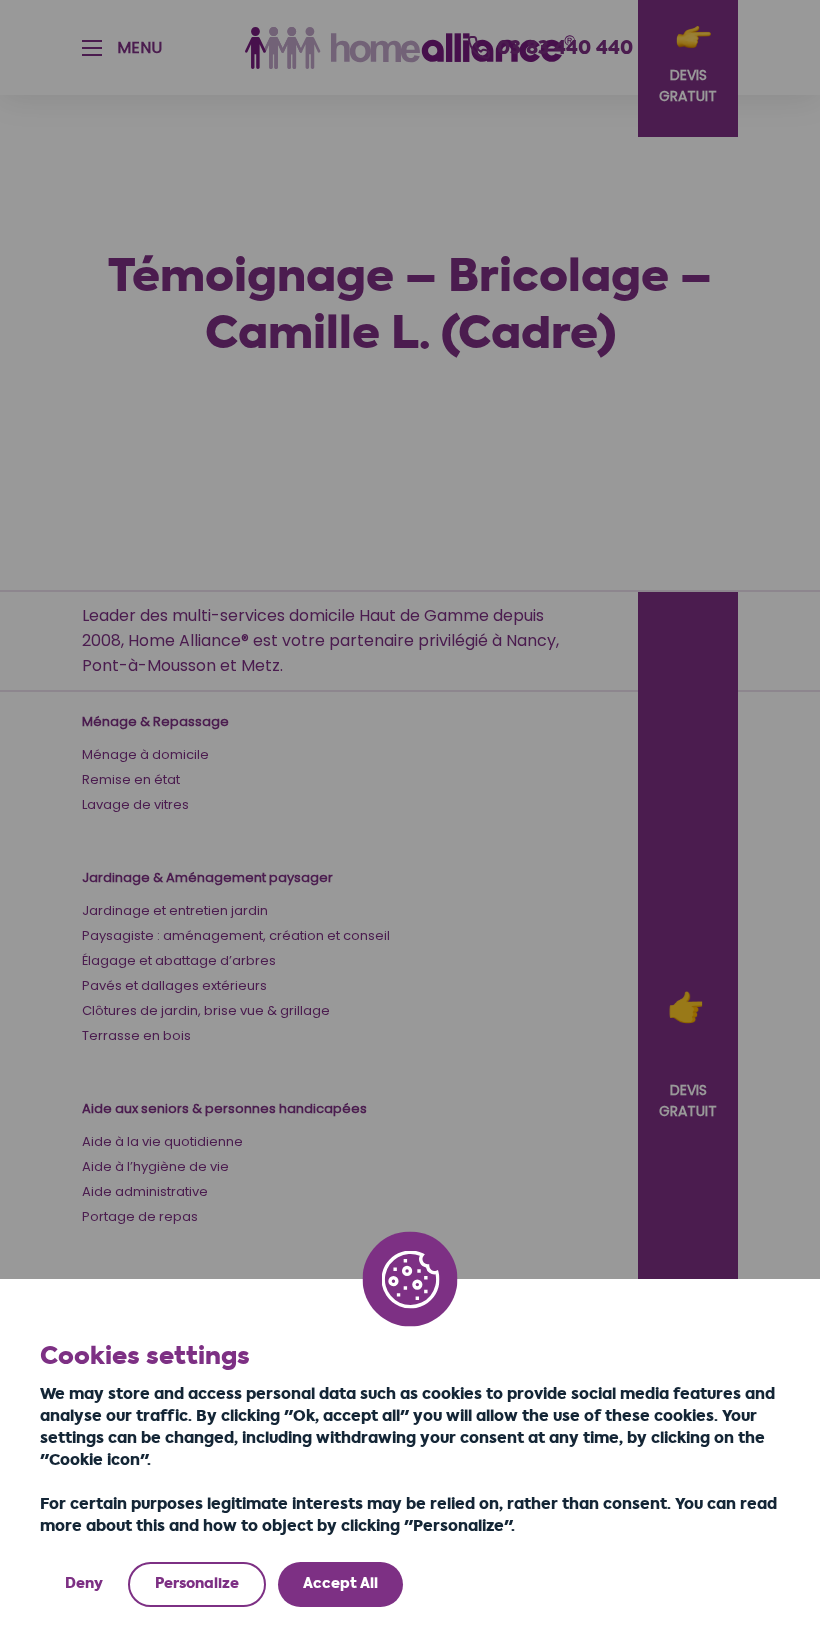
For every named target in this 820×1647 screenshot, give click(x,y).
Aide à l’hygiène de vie (155, 1166)
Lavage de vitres (135, 804)
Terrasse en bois (136, 1035)
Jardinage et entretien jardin (175, 910)
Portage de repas (140, 1216)
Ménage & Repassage (155, 721)
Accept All (340, 1583)
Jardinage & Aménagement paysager (207, 877)
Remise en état (131, 779)
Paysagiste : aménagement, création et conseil (236, 935)
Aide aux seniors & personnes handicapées (224, 1108)
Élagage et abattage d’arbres (179, 960)
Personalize (197, 1583)
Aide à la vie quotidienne (162, 1141)
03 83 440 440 (565, 47)
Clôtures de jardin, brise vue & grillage (206, 1010)
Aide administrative (145, 1191)
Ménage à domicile (145, 754)
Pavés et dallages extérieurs (174, 985)
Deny (84, 1583)
